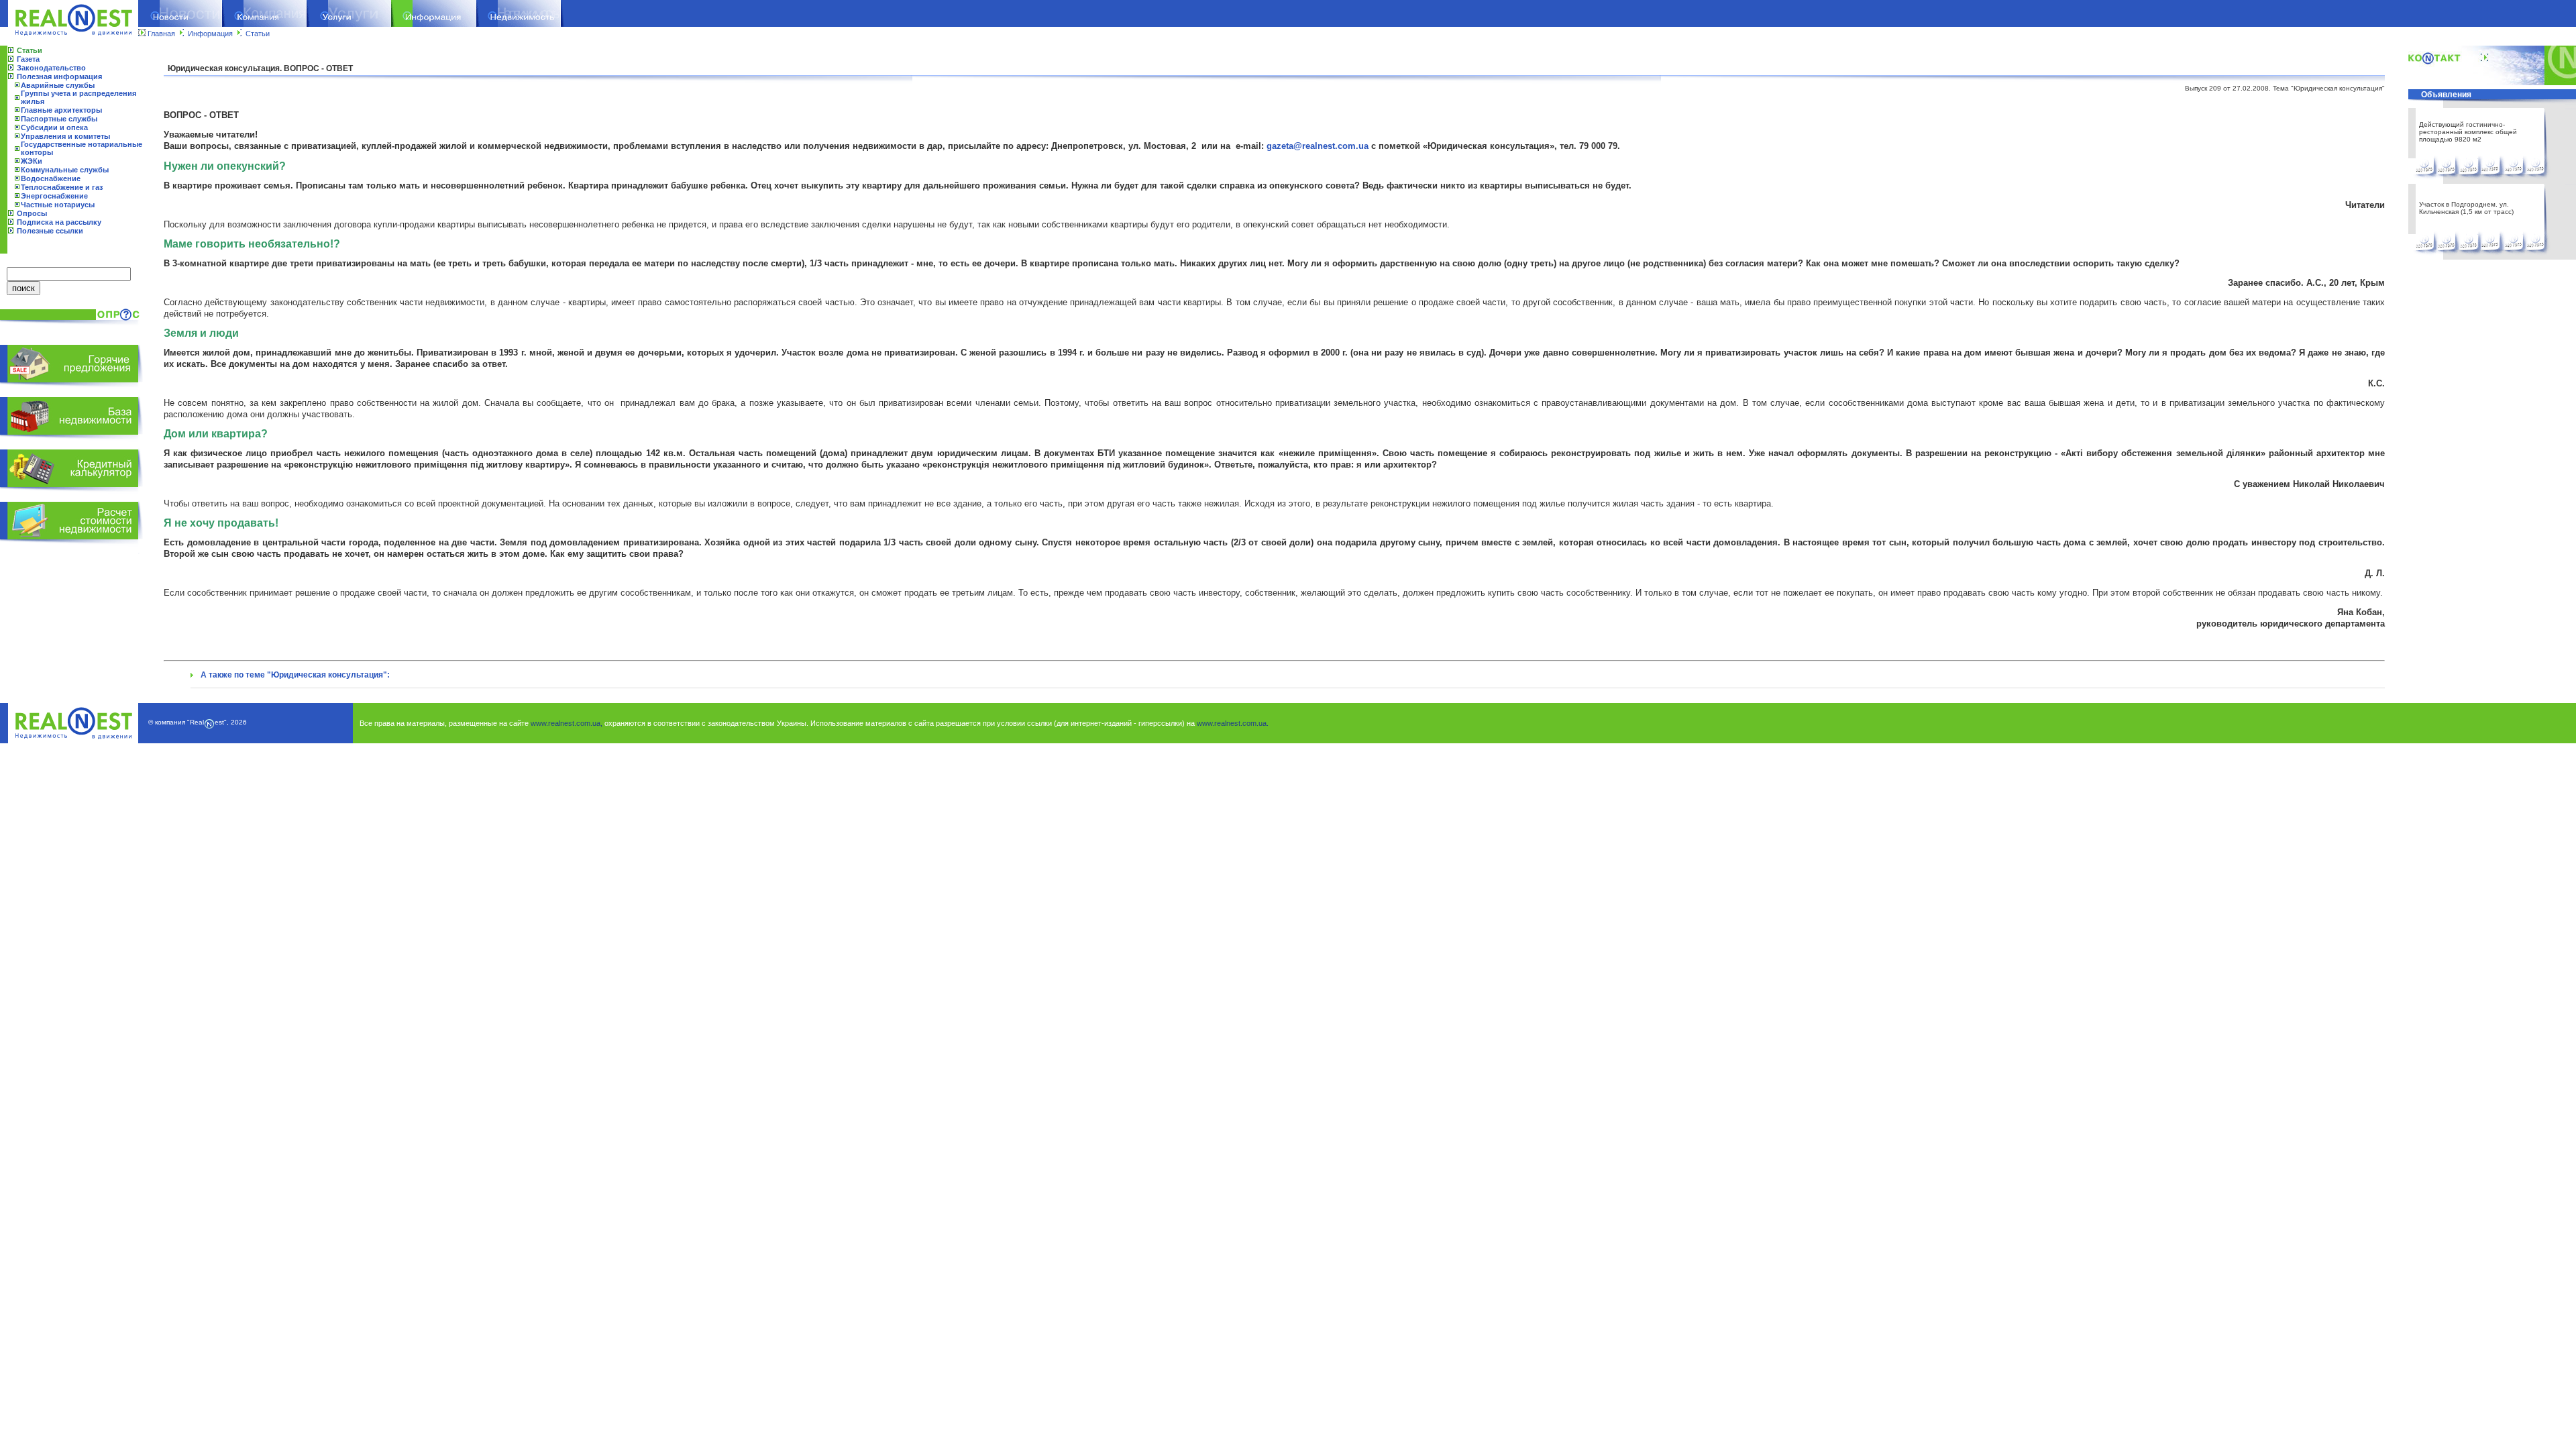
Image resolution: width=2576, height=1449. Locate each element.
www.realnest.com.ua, (567, 723)
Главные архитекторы (61, 110)
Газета (28, 59)
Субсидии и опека (54, 127)
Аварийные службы (58, 85)
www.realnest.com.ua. (1233, 723)
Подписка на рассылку (59, 222)
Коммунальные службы (65, 170)
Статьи (258, 34)
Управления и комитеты (65, 136)
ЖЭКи (32, 161)
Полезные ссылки (50, 231)
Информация (210, 34)
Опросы (32, 213)
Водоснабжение (51, 178)
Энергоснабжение (54, 196)
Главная (161, 34)
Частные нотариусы (58, 205)
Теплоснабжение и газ (62, 187)
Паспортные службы (59, 119)
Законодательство (51, 68)
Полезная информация (59, 76)
